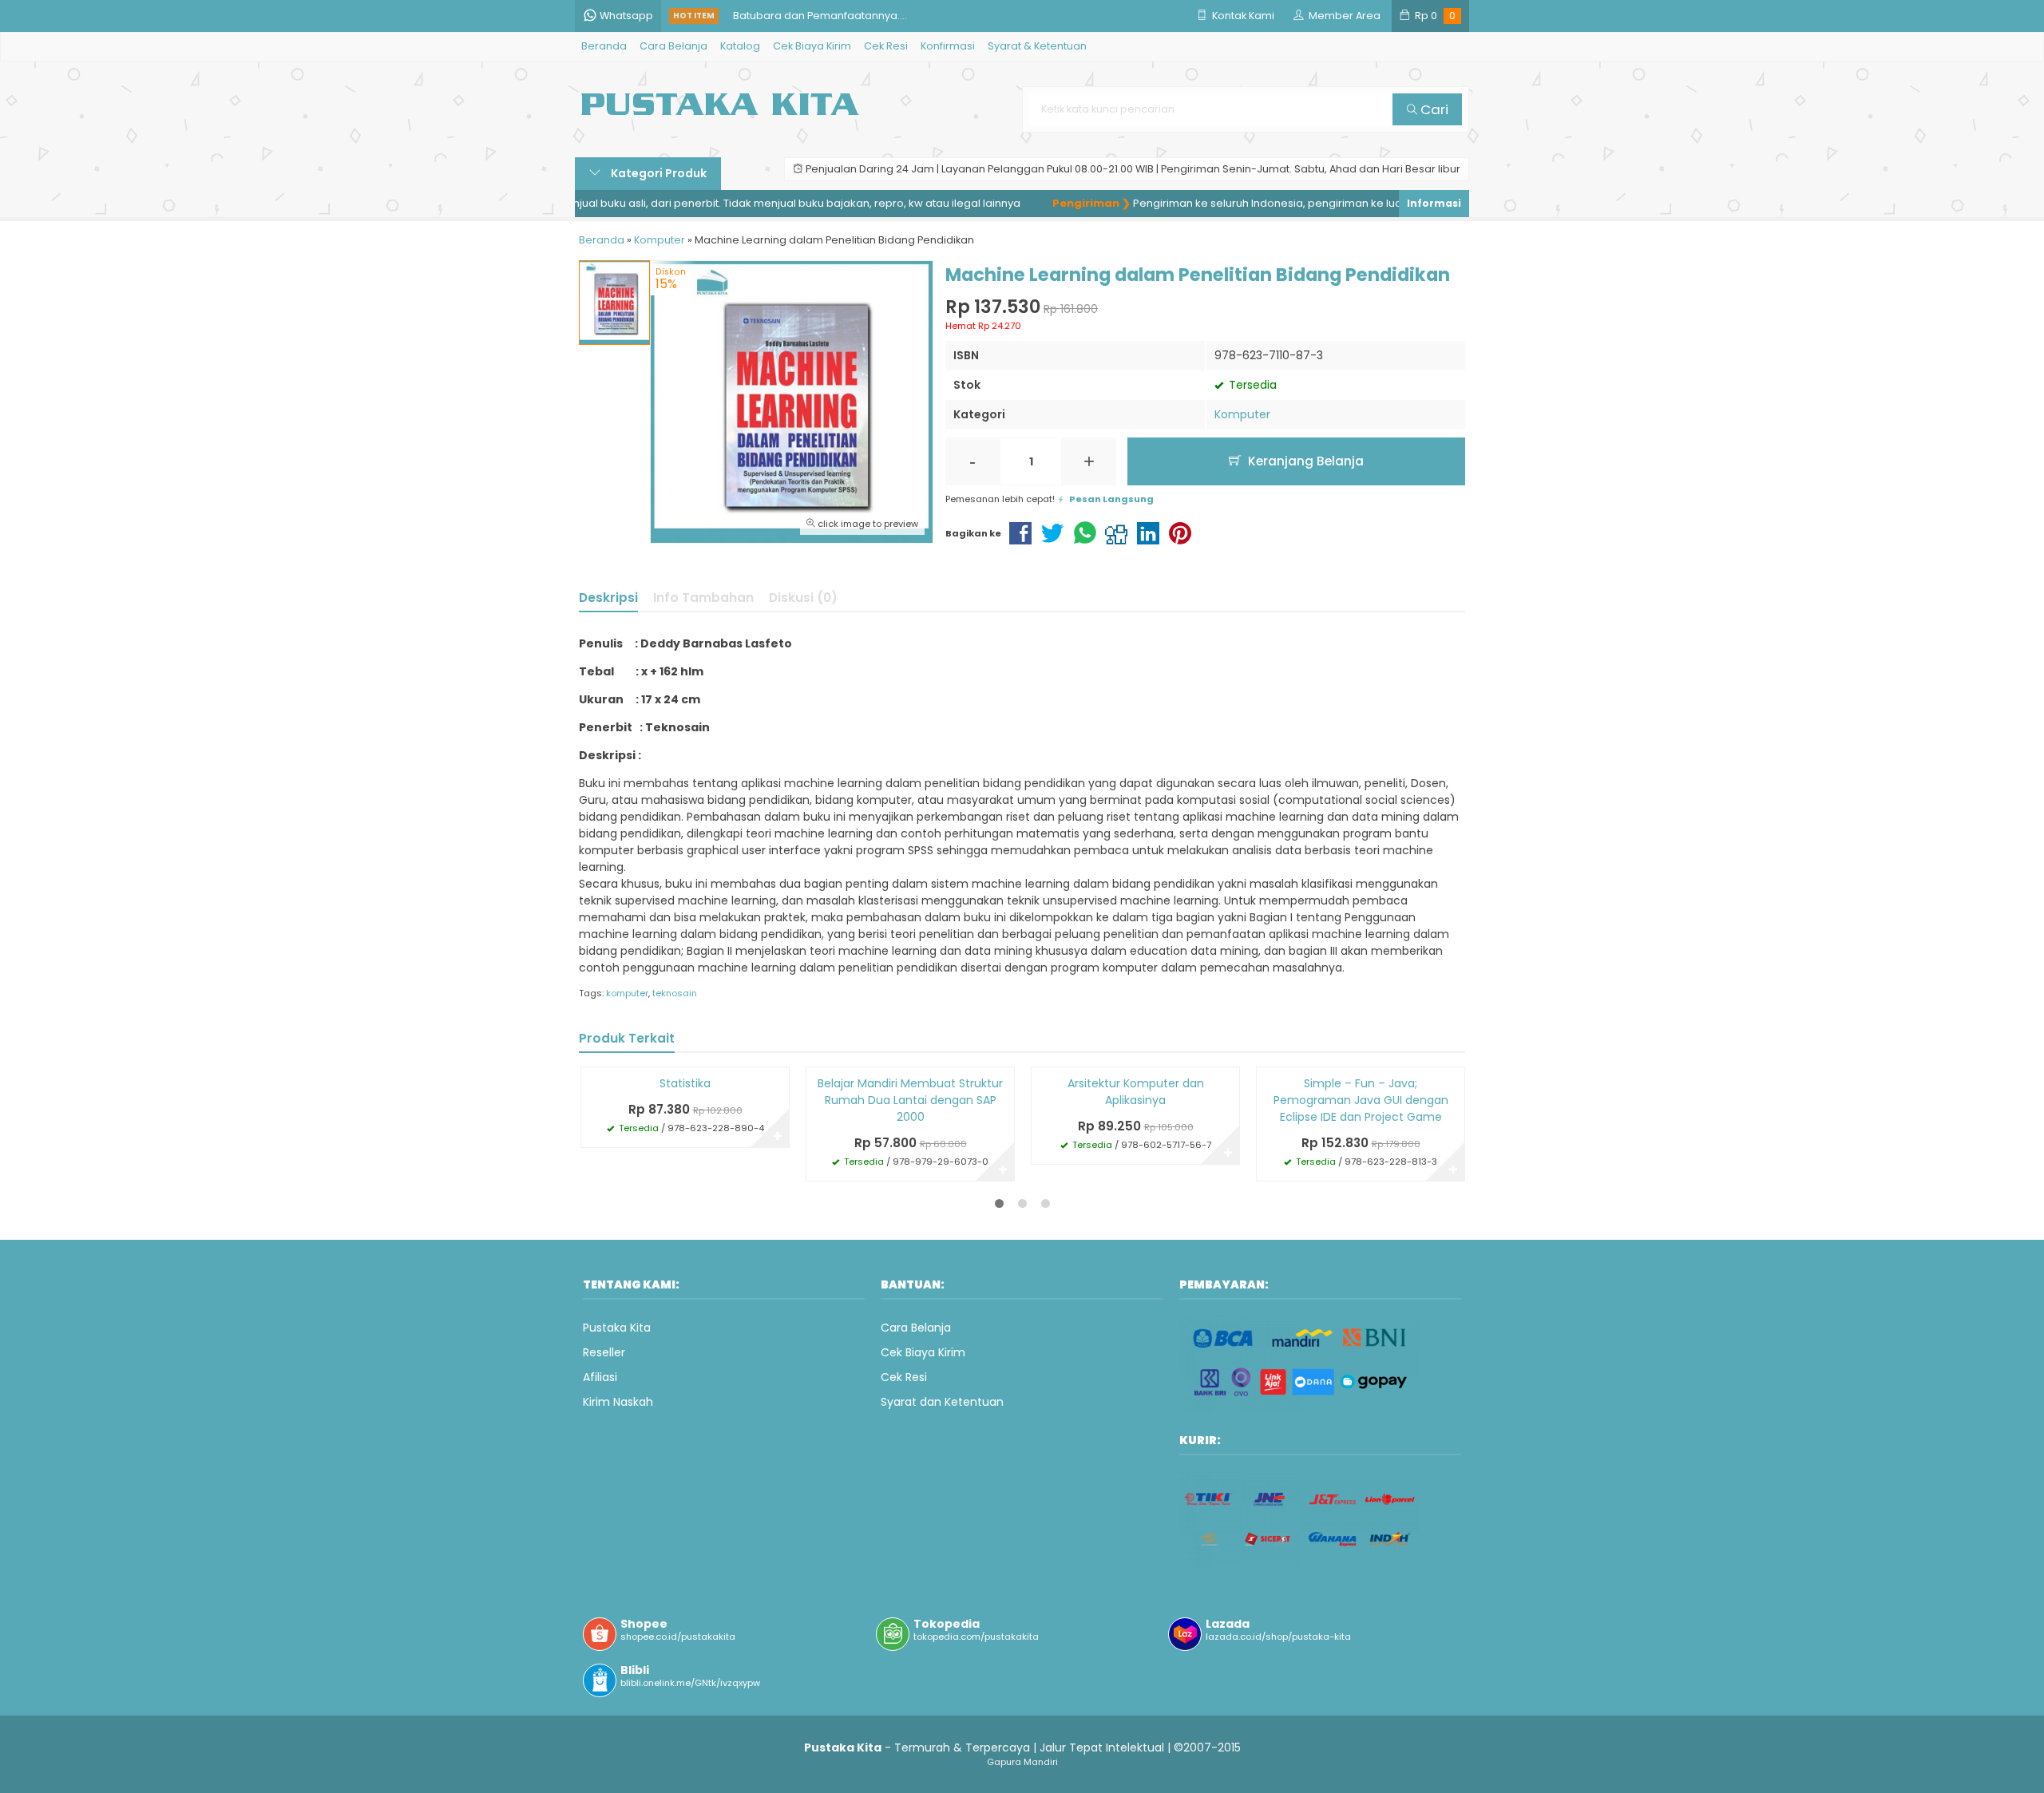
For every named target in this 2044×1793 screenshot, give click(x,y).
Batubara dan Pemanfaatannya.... (820, 16)
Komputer (1242, 414)
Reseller (604, 1352)
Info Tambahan (703, 598)
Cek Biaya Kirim (812, 46)
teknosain (675, 993)
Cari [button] (1433, 109)
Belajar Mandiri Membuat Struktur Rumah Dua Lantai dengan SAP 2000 (910, 1100)
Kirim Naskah (618, 1402)
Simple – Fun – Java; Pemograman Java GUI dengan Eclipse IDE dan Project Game (1361, 1100)
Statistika (685, 1083)
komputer (627, 993)
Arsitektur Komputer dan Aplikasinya (1136, 1092)
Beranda (604, 46)
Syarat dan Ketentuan (942, 1402)
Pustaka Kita (617, 1328)
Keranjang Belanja (1304, 461)
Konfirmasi (948, 46)
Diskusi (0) (803, 598)
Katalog (740, 46)
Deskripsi (608, 598)
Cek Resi (886, 46)
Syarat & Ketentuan (1037, 46)
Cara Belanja (673, 46)
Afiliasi (600, 1377)
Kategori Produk (658, 173)
